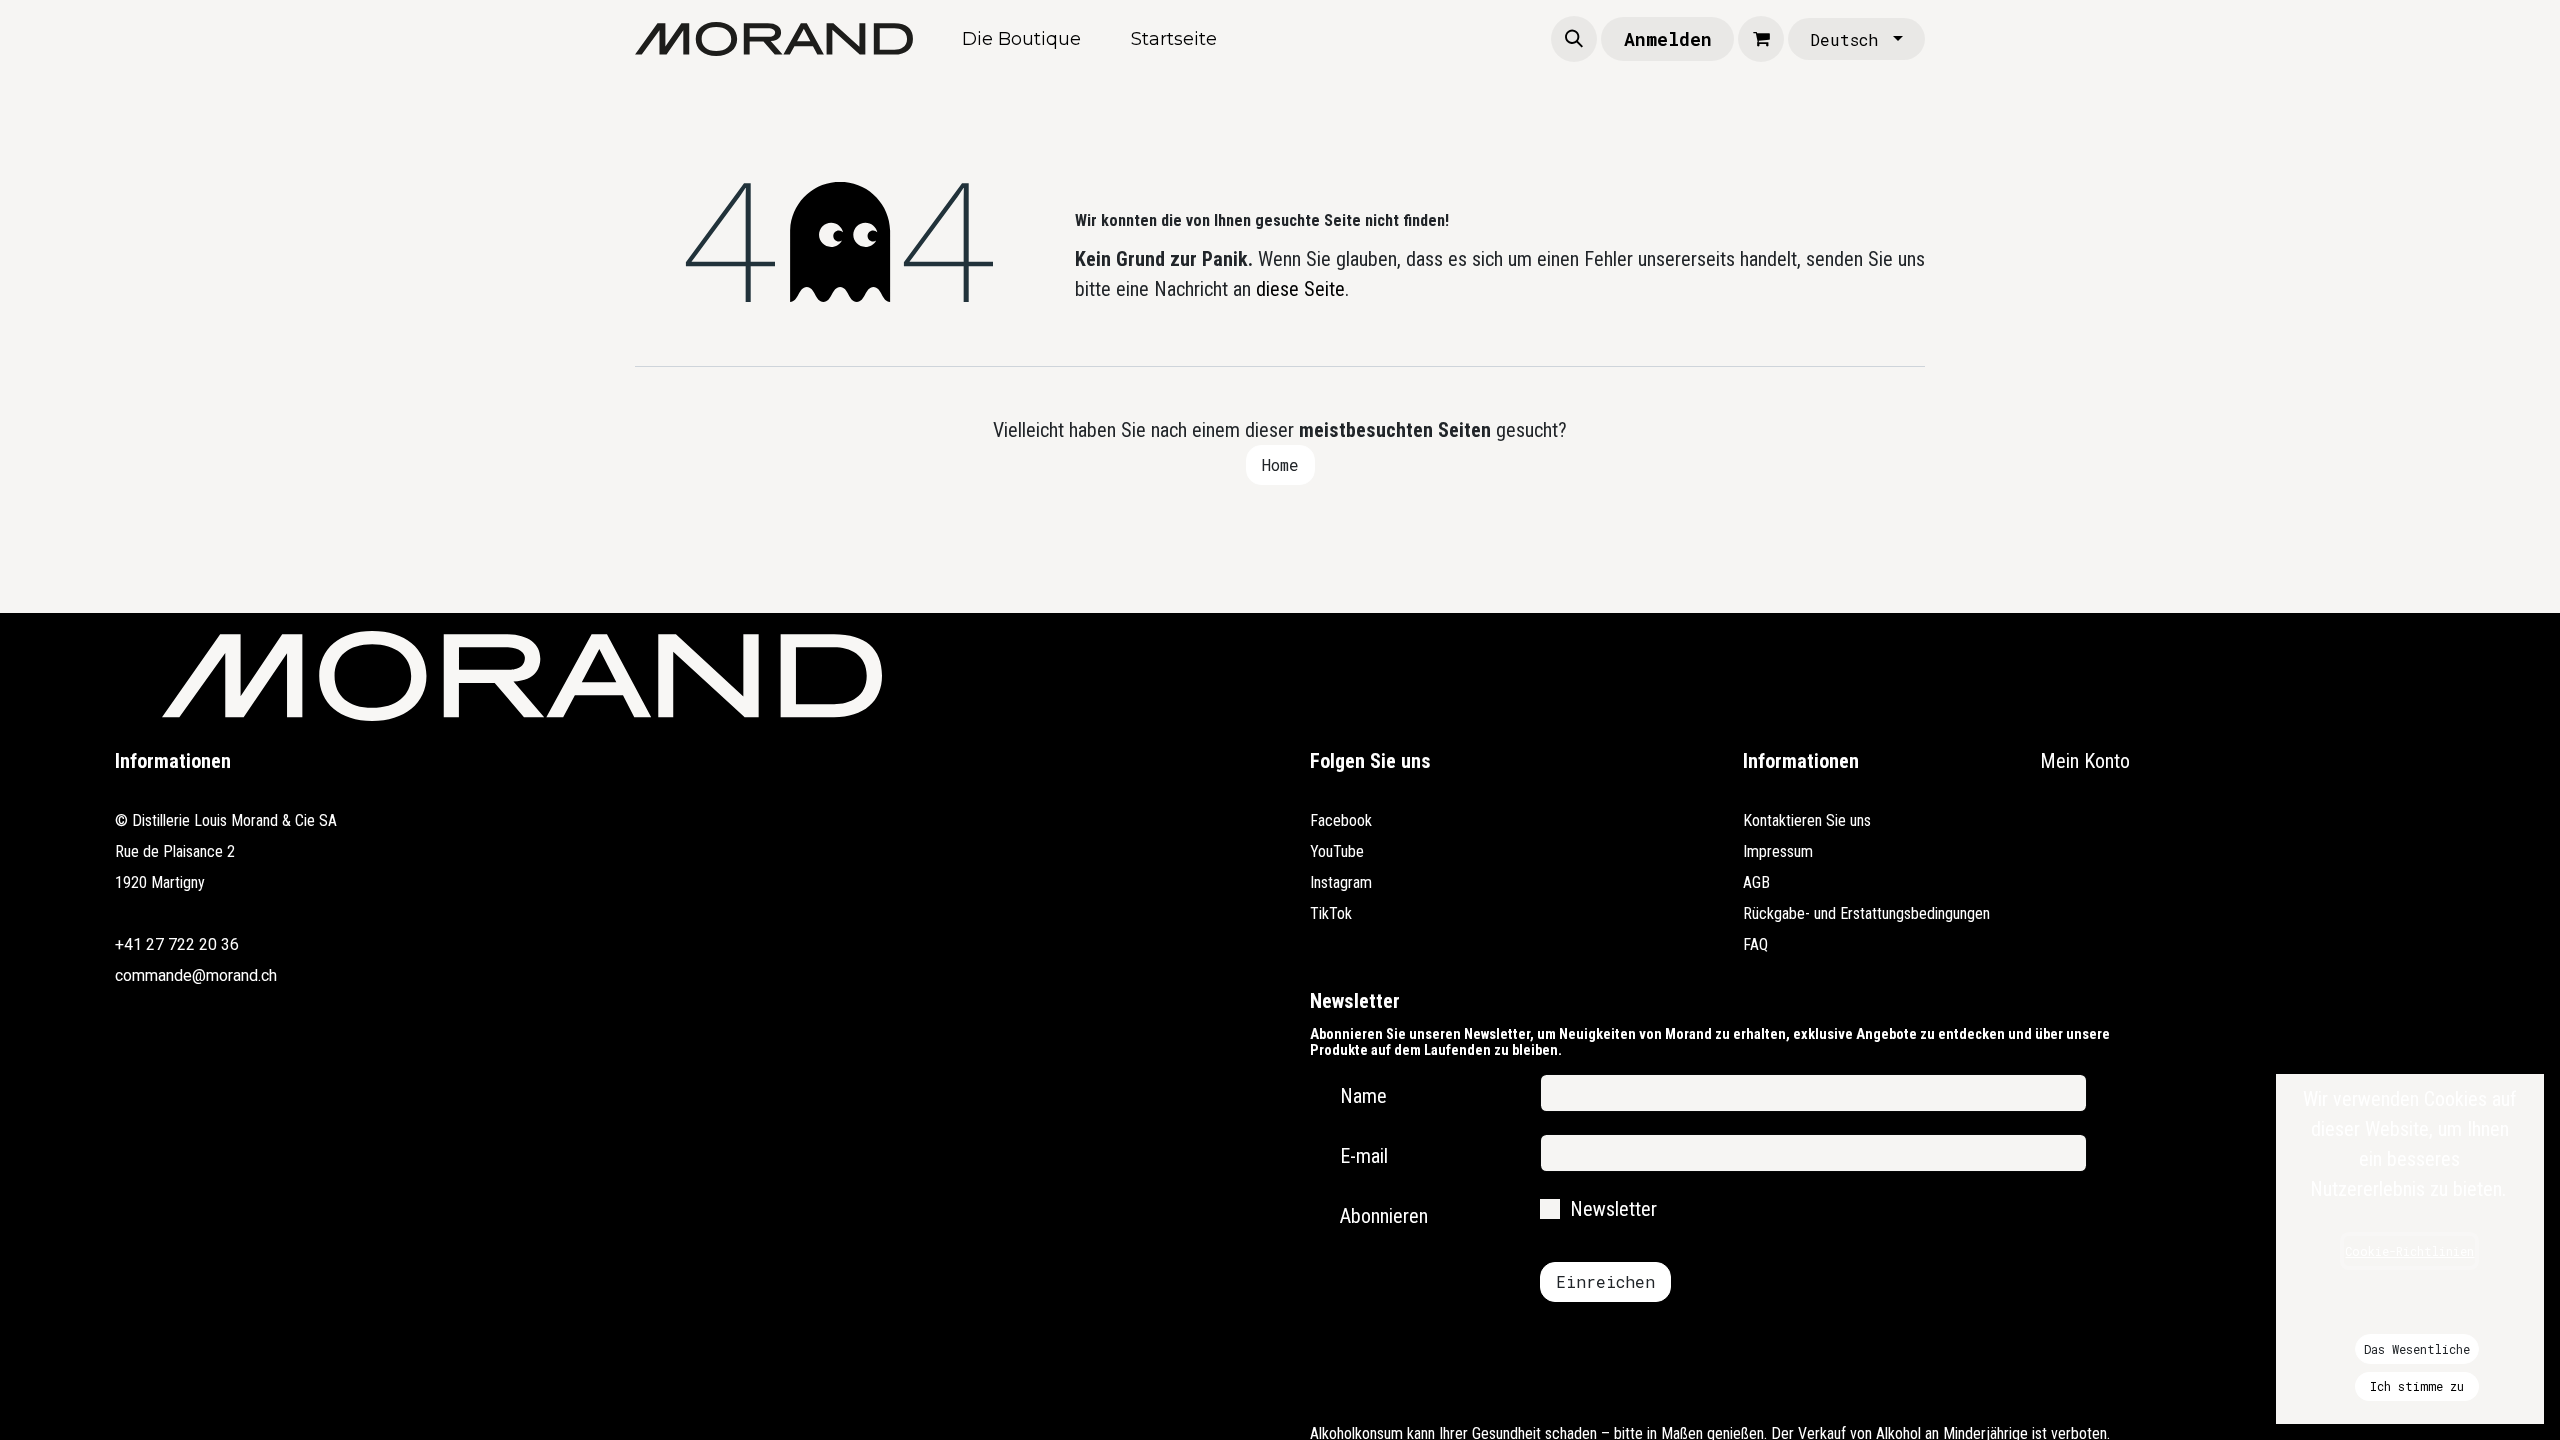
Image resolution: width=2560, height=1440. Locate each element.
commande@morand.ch (196, 975)
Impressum (1778, 851)
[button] (1574, 39)
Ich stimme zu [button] (2417, 1386)
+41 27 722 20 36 (177, 944)
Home (1280, 464)
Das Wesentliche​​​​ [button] (2417, 1349)
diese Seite (1300, 289)
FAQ (1759, 944)
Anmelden (1668, 39)
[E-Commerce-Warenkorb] (1761, 39)
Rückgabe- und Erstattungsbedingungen (1866, 913)
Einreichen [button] (1605, 1281)
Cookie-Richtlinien (2409, 1251)
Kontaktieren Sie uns (1807, 820)
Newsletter (1613, 1209)
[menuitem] (1021, 39)
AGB (1756, 882)
